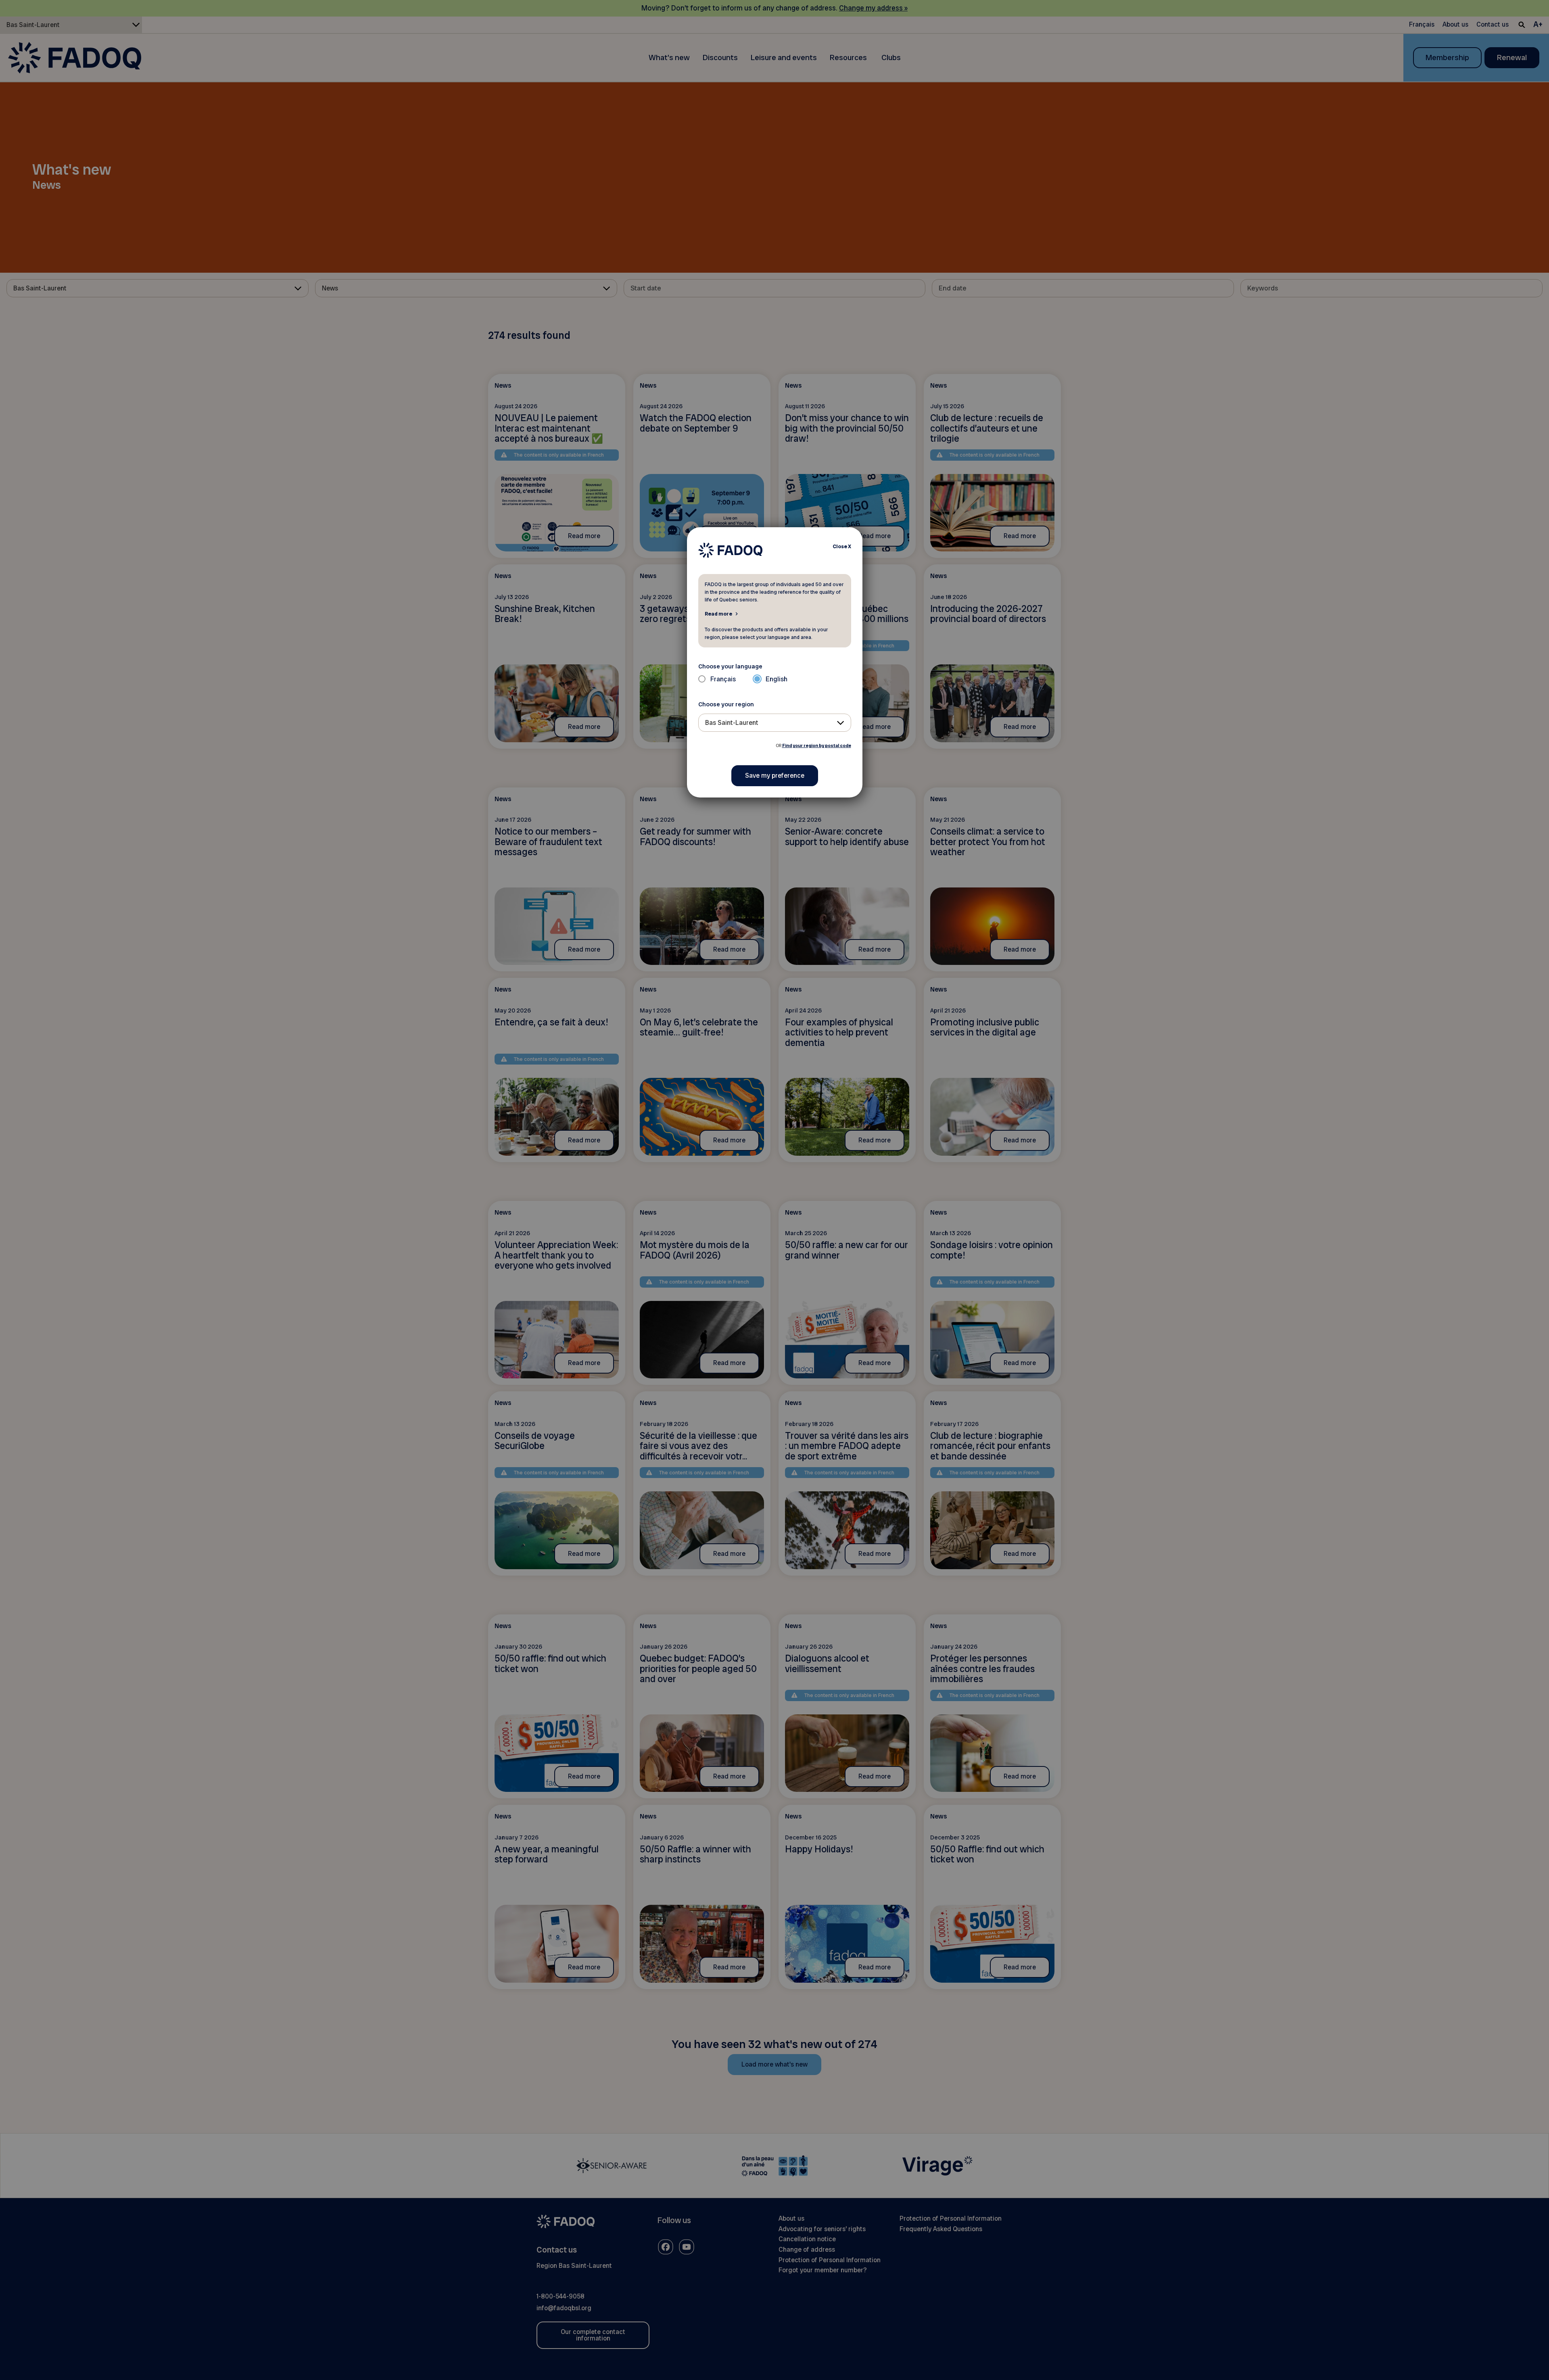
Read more (718, 614)
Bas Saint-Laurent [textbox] (732, 723)
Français (723, 679)
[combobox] (775, 723)
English (777, 679)
